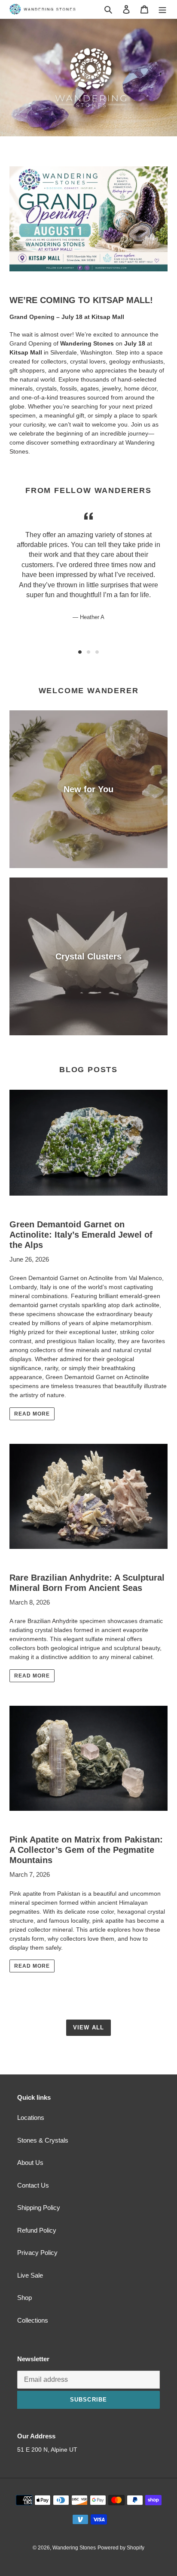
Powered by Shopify (121, 2548)
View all (88, 2027)
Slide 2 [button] (88, 652)
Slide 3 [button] (97, 652)
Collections (33, 2320)
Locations (31, 2118)
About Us (30, 2163)
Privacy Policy (37, 2253)
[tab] (80, 652)
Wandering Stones (74, 2548)
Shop (24, 2298)
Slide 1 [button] (80, 652)
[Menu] (162, 9)
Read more (32, 1414)
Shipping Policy (39, 2208)
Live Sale (30, 2275)
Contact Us (33, 2185)
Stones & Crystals (43, 2140)
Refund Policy (37, 2230)
